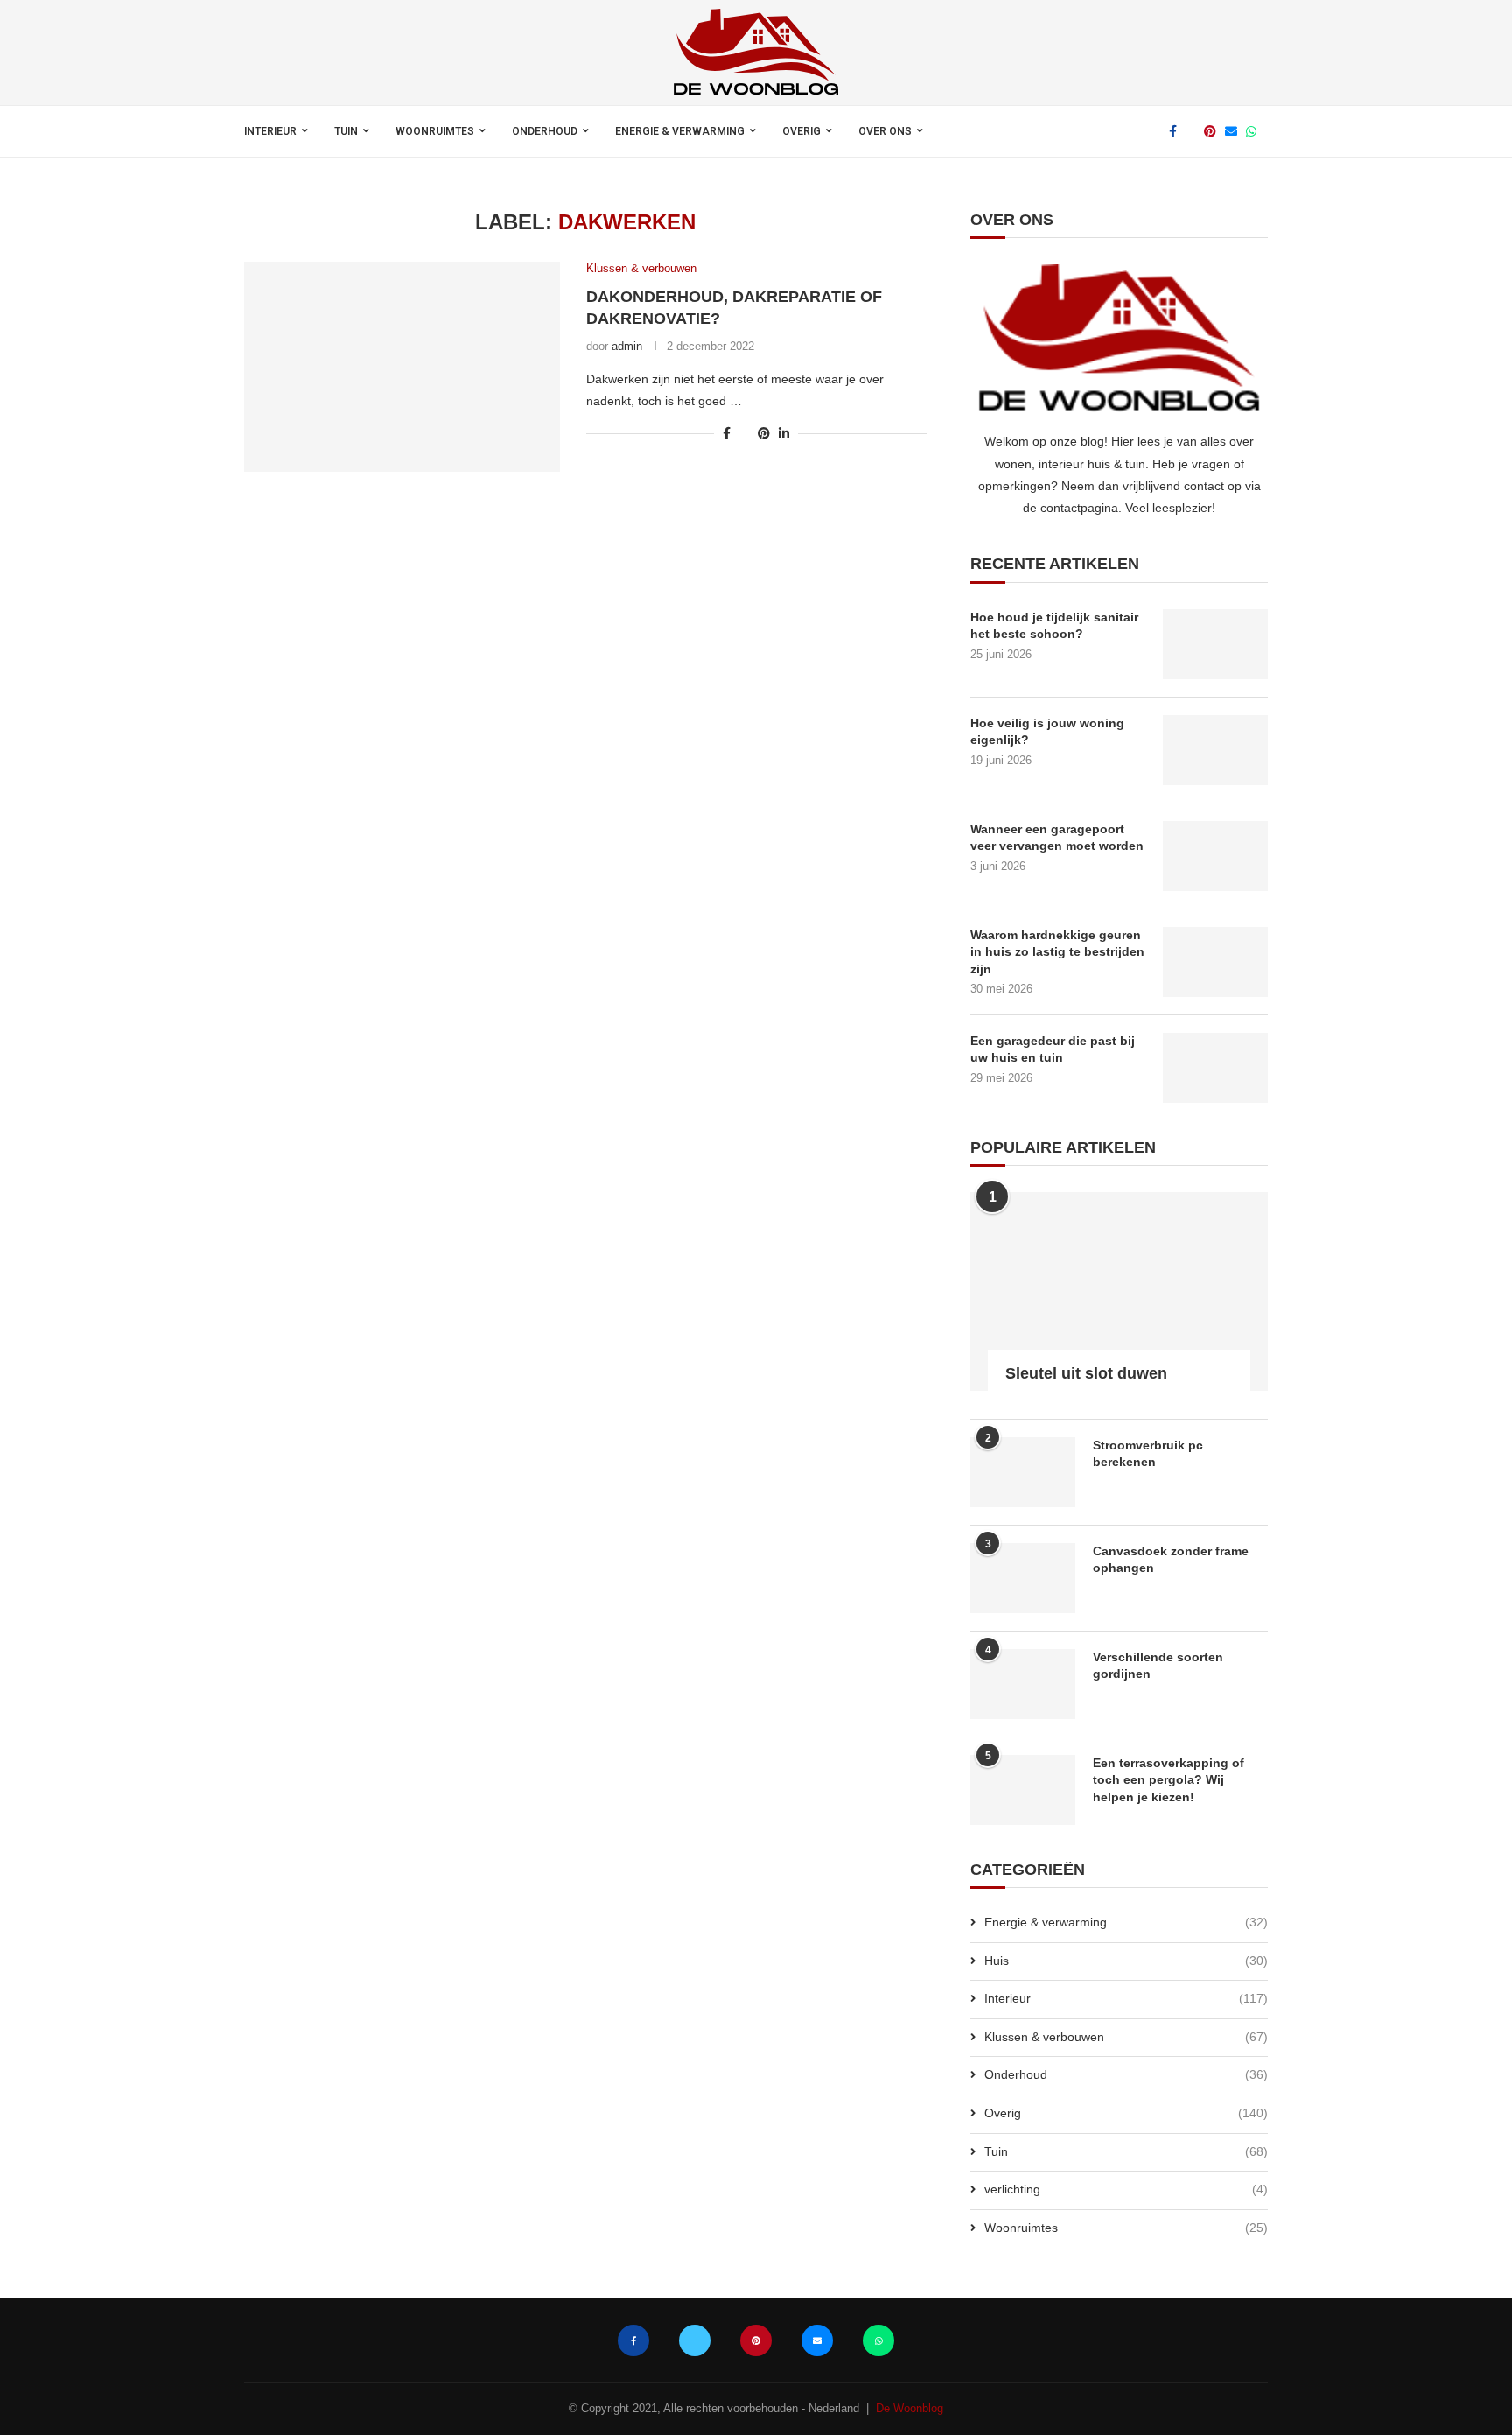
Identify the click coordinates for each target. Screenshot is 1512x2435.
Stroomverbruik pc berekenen (1148, 1454)
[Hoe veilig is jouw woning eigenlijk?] (1215, 750)
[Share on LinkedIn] (784, 433)
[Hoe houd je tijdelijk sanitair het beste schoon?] (1215, 644)
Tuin (346, 131)
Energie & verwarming (680, 131)
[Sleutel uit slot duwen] (1119, 1291)
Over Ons (885, 131)
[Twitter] (1190, 131)
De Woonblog (910, 2408)
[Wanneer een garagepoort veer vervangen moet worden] (1215, 856)
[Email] (1231, 131)
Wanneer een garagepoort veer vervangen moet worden (1057, 838)
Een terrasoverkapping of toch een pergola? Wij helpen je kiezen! (1169, 1780)
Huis (1126, 1961)
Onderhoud (545, 131)
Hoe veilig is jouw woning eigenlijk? (1047, 732)
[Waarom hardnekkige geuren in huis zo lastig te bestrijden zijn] (1215, 962)
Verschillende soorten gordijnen (1158, 1666)
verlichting (1126, 2189)
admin (627, 346)
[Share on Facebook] (727, 433)
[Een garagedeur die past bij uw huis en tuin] (1215, 1068)
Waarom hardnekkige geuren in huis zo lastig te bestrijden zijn (1057, 952)
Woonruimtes (435, 131)
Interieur (270, 131)
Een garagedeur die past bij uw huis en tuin (1053, 1049)
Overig (801, 131)
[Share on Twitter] (744, 433)
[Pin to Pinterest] (764, 433)
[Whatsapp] (1251, 131)
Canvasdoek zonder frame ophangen (1171, 1560)
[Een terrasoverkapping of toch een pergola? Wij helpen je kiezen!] (1023, 1790)
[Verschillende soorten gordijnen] (1023, 1684)
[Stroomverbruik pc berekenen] (1023, 1472)
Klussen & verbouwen (1126, 2037)
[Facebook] (1173, 131)
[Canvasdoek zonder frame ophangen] (1023, 1578)
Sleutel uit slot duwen (1086, 1373)
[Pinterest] (1210, 131)
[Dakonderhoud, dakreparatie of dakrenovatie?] (402, 367)
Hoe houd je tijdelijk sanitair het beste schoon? (1054, 626)
